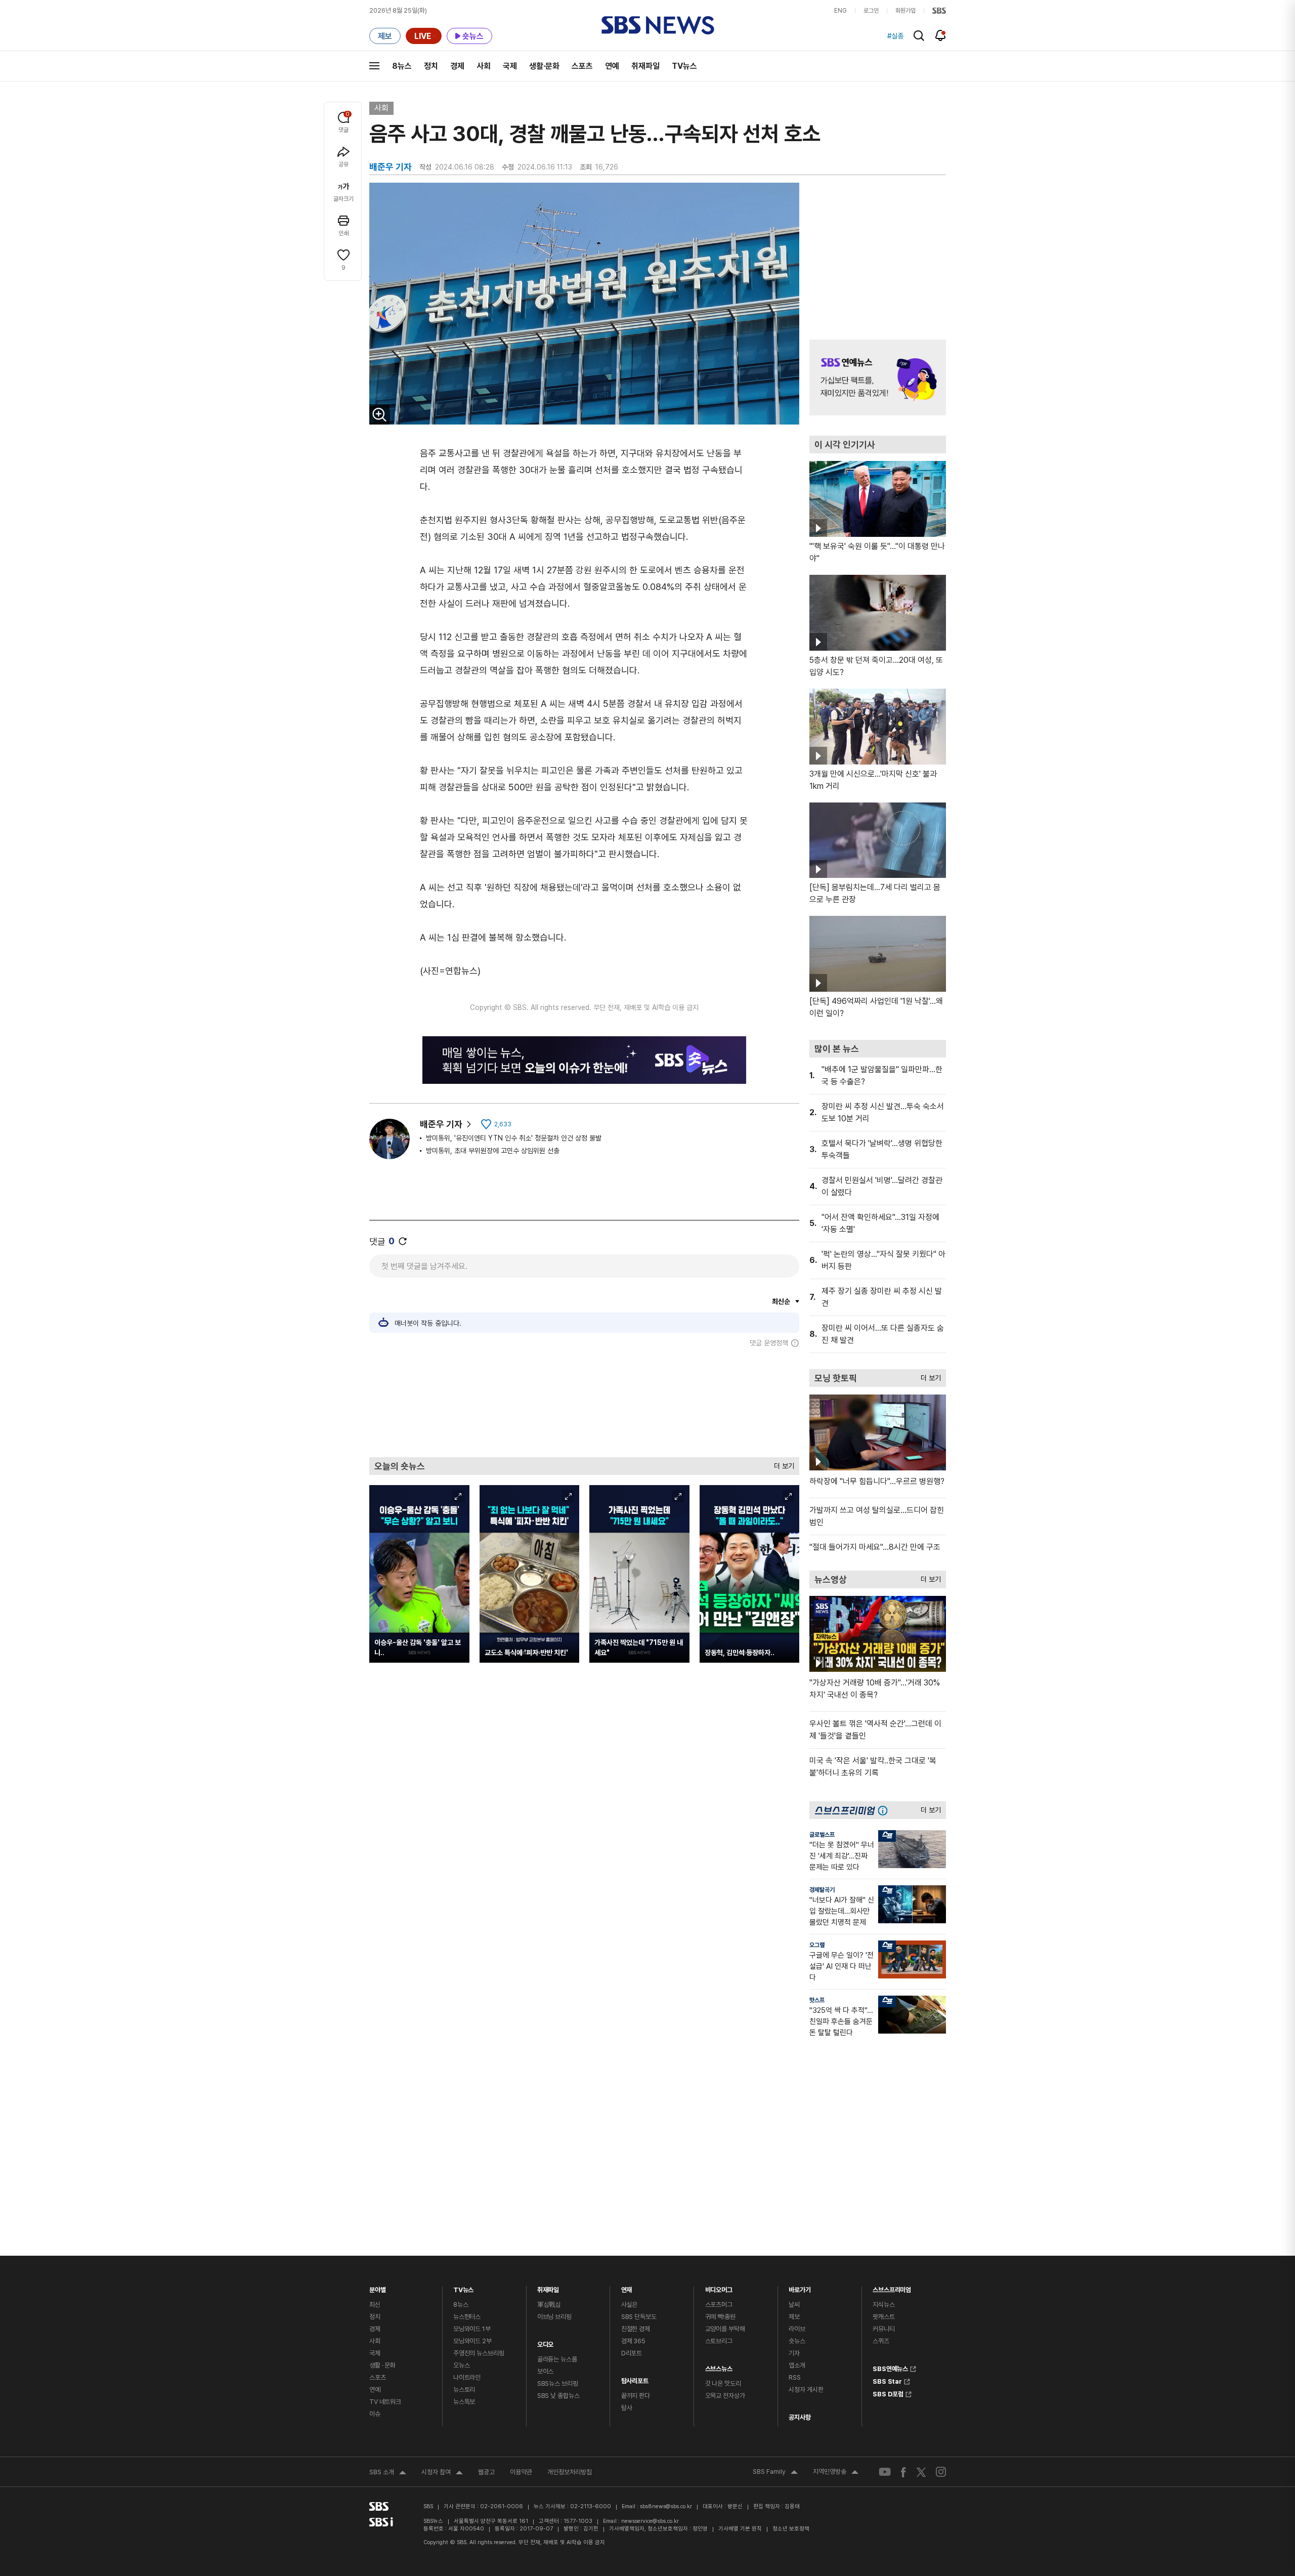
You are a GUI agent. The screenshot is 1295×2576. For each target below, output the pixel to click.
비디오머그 (719, 2287)
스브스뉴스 (719, 2366)
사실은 (630, 2305)
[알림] (941, 35)
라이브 (797, 2329)
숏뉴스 (797, 2341)
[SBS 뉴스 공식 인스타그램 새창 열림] (941, 2472)
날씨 (794, 2305)
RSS (795, 2377)
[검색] (919, 36)
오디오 (546, 2342)
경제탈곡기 (822, 1890)
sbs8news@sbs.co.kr (666, 2506)
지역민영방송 (836, 2473)
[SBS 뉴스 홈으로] (658, 25)
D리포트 (632, 2353)
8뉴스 (402, 66)
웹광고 (486, 2472)
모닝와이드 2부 (472, 2341)
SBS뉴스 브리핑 (558, 2383)
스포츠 (582, 66)
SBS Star (887, 2380)
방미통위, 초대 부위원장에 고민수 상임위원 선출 (493, 1151)
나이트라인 (467, 2377)
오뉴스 (462, 2365)
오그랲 (817, 1945)
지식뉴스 (883, 2305)
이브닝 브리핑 (554, 2317)
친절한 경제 (636, 2329)
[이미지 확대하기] (379, 414)
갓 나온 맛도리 (723, 2383)
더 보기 (782, 1464)
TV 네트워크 (385, 2402)
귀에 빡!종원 (720, 2317)
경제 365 (633, 2341)
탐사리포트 (635, 2378)
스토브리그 (719, 2341)
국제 (510, 66)
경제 (457, 66)
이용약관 (521, 2472)
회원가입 (905, 11)
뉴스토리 (464, 2390)
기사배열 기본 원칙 (740, 2529)
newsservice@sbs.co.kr (650, 2521)
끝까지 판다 (636, 2396)
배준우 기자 (441, 1124)
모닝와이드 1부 (472, 2329)
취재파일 (645, 66)
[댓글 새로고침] (403, 1241)
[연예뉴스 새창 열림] (878, 377)
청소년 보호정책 (791, 2529)
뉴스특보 (464, 2402)
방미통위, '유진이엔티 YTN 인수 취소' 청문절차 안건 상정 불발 (514, 1138)
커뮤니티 (883, 2329)
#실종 (895, 36)
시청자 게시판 (806, 2390)
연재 (627, 2287)
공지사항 (800, 2417)
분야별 (378, 2287)
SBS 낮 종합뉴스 (558, 2396)
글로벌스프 (822, 1835)
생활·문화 (544, 66)
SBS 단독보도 (639, 2317)
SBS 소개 (388, 2473)
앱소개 (797, 2365)
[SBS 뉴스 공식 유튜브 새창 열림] (885, 2472)
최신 (375, 2305)
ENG (840, 11)
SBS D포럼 (888, 2393)
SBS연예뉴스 (890, 2368)
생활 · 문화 (382, 2365)
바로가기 (800, 2287)
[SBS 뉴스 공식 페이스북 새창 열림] (904, 2472)
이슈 (375, 2414)
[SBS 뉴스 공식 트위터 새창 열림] (921, 2472)
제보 (794, 2317)
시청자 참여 (442, 2473)
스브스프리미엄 (892, 2287)
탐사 (627, 2408)
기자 (794, 2353)
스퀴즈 (881, 2341)
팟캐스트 (883, 2317)
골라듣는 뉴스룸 (557, 2359)
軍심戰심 (549, 2305)
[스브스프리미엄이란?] (885, 1810)
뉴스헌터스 (467, 2317)
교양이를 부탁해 (725, 2329)
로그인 (871, 11)
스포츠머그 (719, 2305)
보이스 (546, 2371)
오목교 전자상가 (725, 2396)
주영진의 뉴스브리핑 (479, 2353)
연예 (612, 66)
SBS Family (775, 2473)
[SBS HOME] (939, 11)
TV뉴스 (684, 66)
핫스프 (817, 2000)
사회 (484, 66)
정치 (431, 66)
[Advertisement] (584, 1402)
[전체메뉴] (374, 66)
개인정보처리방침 (570, 2472)
